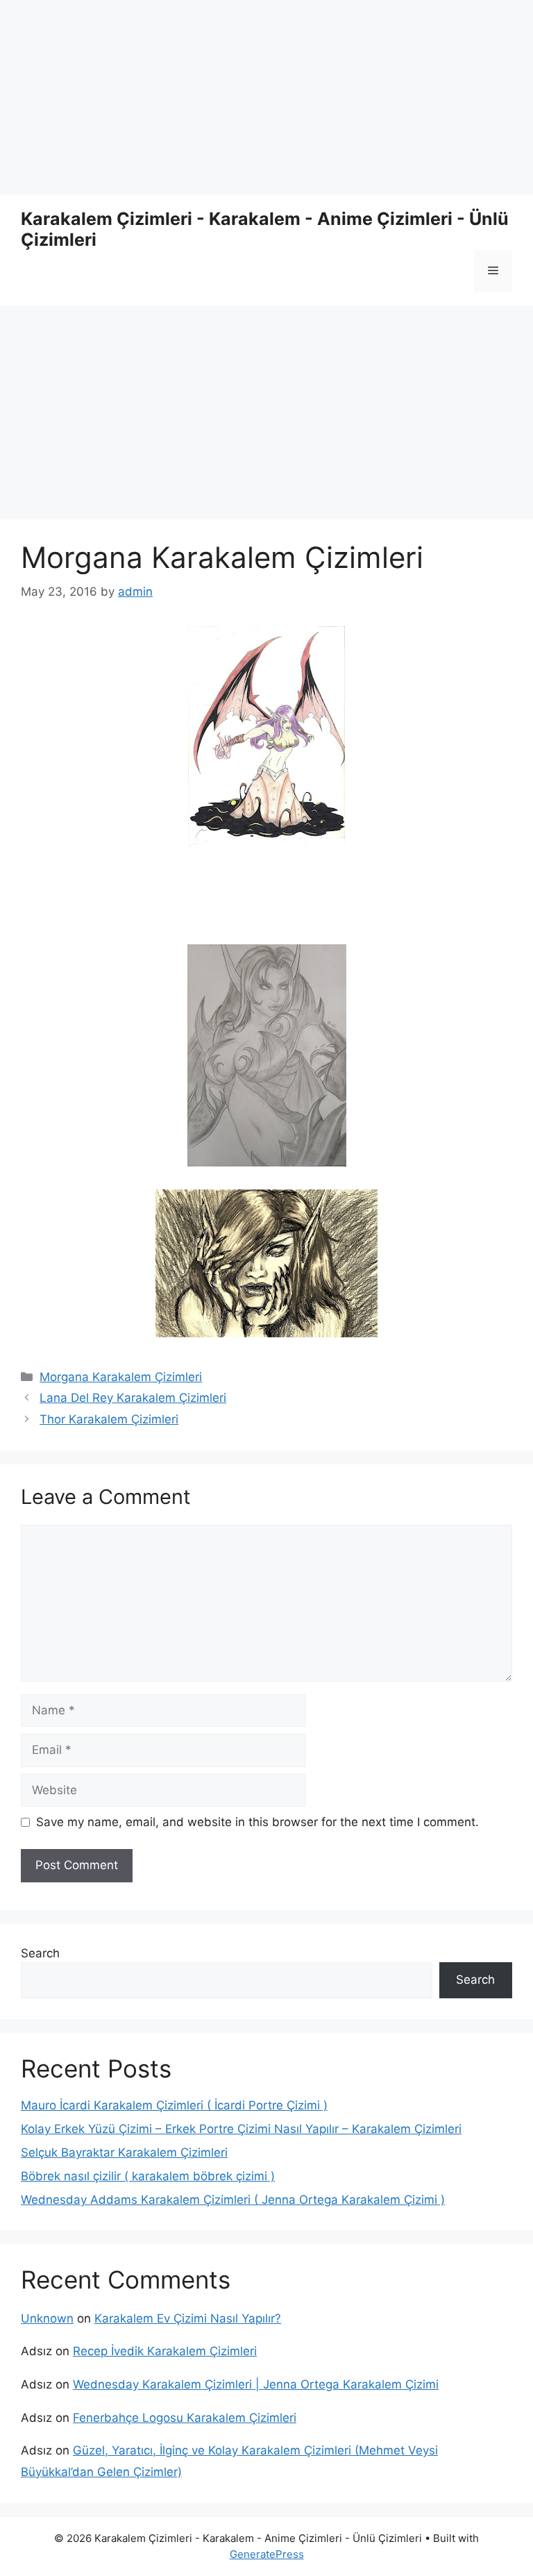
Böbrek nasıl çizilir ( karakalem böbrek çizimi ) (148, 2176)
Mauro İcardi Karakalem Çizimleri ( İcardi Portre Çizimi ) (174, 2105)
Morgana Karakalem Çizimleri (121, 1377)
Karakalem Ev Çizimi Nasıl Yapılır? (188, 2318)
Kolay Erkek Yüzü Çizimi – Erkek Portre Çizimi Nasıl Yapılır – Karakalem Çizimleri (241, 2129)
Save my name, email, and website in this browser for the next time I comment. (257, 1822)
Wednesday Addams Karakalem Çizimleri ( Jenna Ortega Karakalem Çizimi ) (233, 2200)
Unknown (47, 2318)
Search (40, 1953)
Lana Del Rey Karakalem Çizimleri (133, 1398)
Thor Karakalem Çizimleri (109, 1419)
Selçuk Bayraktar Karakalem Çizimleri (124, 2152)
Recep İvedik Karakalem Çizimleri (165, 2351)
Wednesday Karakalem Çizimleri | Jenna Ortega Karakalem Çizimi (256, 2384)
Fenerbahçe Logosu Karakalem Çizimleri (185, 2418)
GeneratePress (267, 2554)
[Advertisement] (266, 97)
